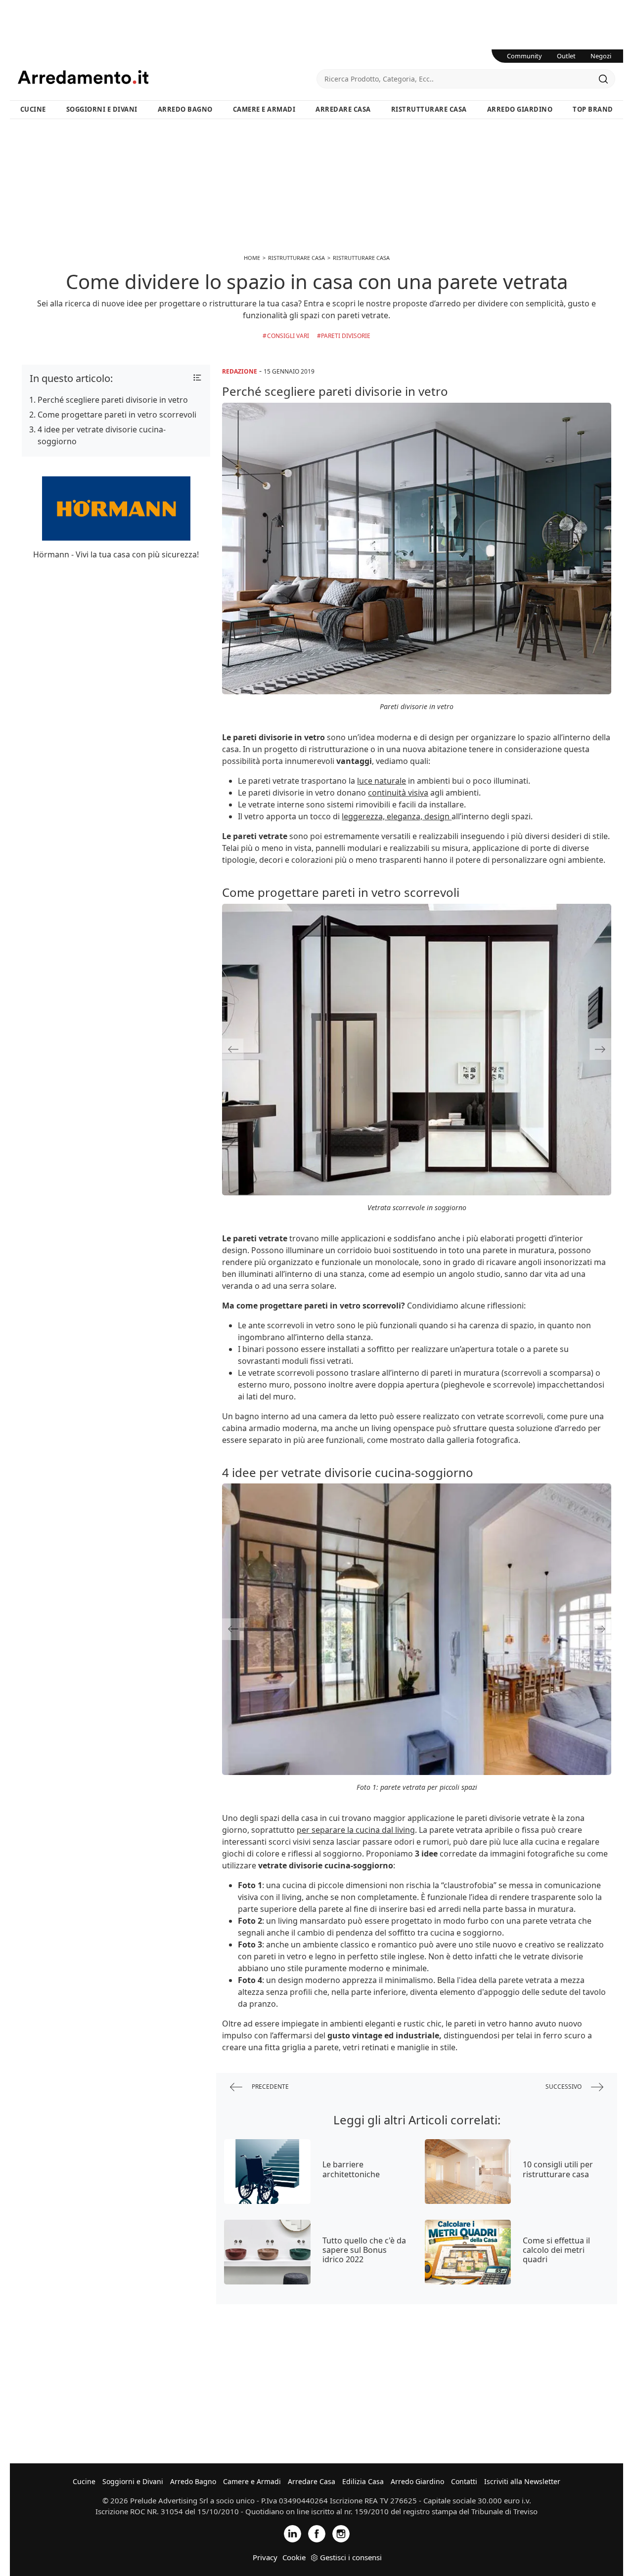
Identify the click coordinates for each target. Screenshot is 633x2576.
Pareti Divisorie (346, 336)
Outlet (566, 56)
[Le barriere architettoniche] (267, 2172)
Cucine (33, 109)
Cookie (294, 2557)
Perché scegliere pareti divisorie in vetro (113, 400)
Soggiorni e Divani (102, 109)
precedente (270, 2087)
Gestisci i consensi (351, 2557)
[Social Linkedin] (293, 2533)
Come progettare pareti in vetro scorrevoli (117, 415)
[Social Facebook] (317, 2533)
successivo (564, 2087)
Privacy (265, 2557)
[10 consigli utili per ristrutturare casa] (468, 2172)
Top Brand (593, 109)
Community (524, 56)
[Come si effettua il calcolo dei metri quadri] (468, 2252)
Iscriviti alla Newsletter (522, 2481)
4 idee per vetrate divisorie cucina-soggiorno (102, 435)
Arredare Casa (343, 109)
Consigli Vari (288, 336)
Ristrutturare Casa (429, 109)
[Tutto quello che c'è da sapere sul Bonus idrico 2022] (267, 2252)
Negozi (601, 56)
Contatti (464, 2481)
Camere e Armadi (264, 109)
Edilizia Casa (363, 2481)
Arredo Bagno (185, 109)
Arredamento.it (167, 77)
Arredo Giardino (520, 109)
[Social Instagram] (341, 2533)
